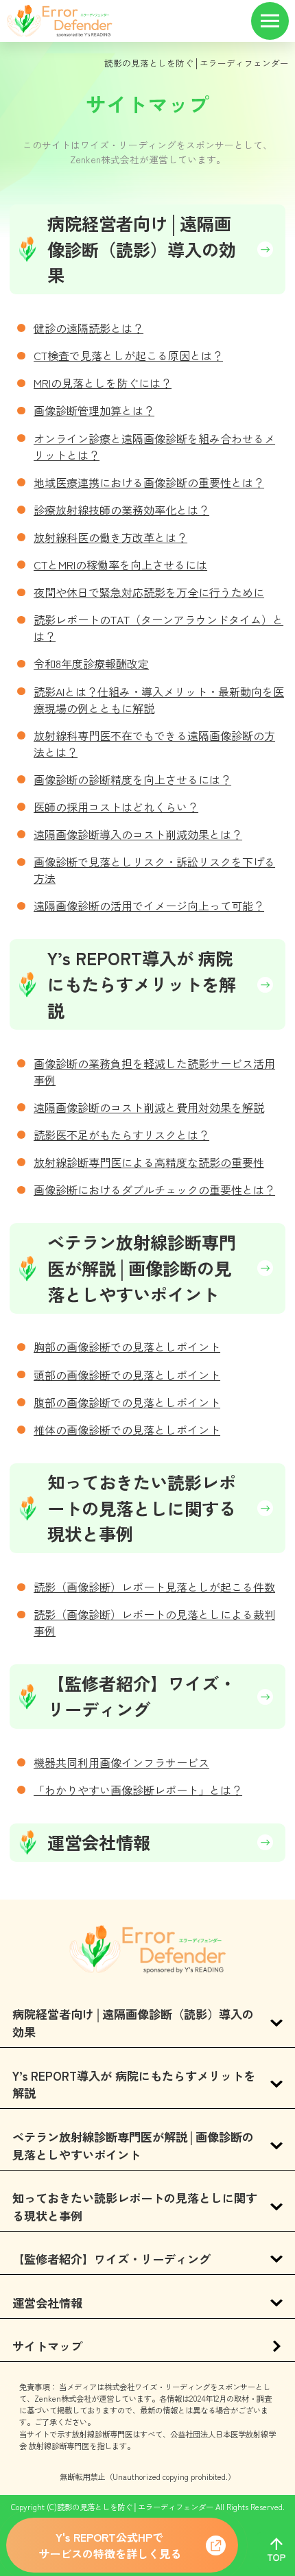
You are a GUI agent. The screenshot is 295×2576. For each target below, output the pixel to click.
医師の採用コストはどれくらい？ (116, 807)
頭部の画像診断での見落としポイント (127, 1375)
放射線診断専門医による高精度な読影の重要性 (149, 1162)
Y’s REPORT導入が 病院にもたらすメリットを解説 (142, 984)
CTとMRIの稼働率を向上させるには (120, 565)
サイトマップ (47, 2346)
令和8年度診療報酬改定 (91, 663)
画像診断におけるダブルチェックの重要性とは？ (154, 1190)
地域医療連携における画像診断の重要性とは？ (149, 482)
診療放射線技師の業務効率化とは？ (121, 510)
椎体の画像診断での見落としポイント (127, 1430)
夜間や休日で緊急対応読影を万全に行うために (149, 592)
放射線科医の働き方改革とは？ (110, 537)
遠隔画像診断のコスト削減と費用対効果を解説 (149, 1107)
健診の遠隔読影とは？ (88, 328)
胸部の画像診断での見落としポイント (127, 1347)
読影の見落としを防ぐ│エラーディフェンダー (197, 63)
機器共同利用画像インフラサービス (121, 1762)
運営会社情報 (99, 1842)
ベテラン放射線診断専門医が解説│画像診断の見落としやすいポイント (142, 1268)
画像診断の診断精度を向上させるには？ (132, 779)
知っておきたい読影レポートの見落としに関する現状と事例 (142, 1508)
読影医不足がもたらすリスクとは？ (121, 1135)
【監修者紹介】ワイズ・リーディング (142, 1696)
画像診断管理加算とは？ (94, 410)
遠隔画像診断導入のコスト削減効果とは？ (138, 834)
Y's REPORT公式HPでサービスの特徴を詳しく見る (110, 2545)
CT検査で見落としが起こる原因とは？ (128, 355)
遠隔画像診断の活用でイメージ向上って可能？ (149, 906)
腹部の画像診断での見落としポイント (127, 1402)
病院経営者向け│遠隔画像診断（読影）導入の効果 (142, 249)
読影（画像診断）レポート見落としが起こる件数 (154, 1587)
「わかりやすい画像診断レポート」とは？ (138, 1790)
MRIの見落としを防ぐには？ (103, 383)
